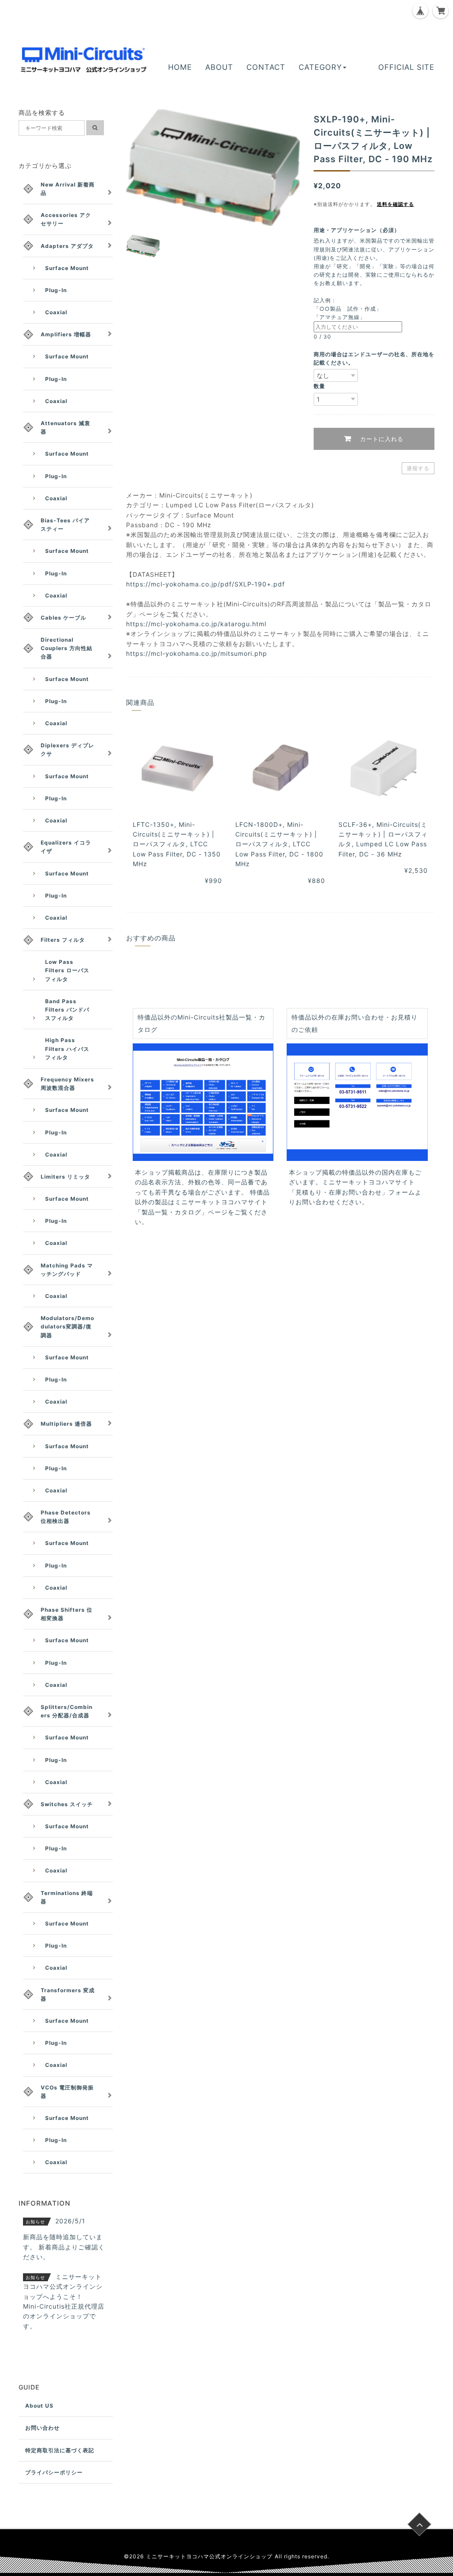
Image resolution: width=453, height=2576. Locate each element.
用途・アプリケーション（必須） (360, 230)
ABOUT (219, 67)
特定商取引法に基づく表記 (60, 2450)
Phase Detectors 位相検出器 (66, 1517)
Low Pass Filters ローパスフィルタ (67, 970)
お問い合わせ (42, 2428)
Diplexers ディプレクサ (67, 750)
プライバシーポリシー (54, 2472)
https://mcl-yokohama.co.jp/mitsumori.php (197, 653)
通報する (418, 468)
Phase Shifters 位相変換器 (67, 1614)
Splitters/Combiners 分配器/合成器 (67, 1711)
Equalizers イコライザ (66, 847)
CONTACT (266, 67)
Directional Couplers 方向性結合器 (67, 648)
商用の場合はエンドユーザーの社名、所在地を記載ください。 (374, 358)
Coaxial (56, 312)
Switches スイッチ (67, 1804)
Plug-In (56, 290)
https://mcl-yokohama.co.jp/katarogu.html (196, 624)
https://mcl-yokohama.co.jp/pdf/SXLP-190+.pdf (205, 584)
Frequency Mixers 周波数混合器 (67, 1084)
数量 (319, 386)
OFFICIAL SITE (406, 67)
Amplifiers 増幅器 (66, 334)
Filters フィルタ (63, 940)
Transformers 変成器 (68, 1994)
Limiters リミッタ (65, 1177)
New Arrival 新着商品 (68, 189)
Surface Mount (67, 268)
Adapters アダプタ (67, 246)
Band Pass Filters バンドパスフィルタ (67, 1010)
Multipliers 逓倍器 (66, 1424)
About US (39, 2406)
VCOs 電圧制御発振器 (67, 2092)
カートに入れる (381, 439)
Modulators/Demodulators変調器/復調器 (67, 1326)
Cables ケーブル (63, 618)
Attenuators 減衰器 (65, 427)
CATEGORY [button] (320, 67)
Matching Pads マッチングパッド (67, 1270)
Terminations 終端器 (67, 1897)
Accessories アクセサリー (66, 219)
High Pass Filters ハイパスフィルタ (67, 1048)
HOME (180, 67)
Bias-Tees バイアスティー (65, 525)
